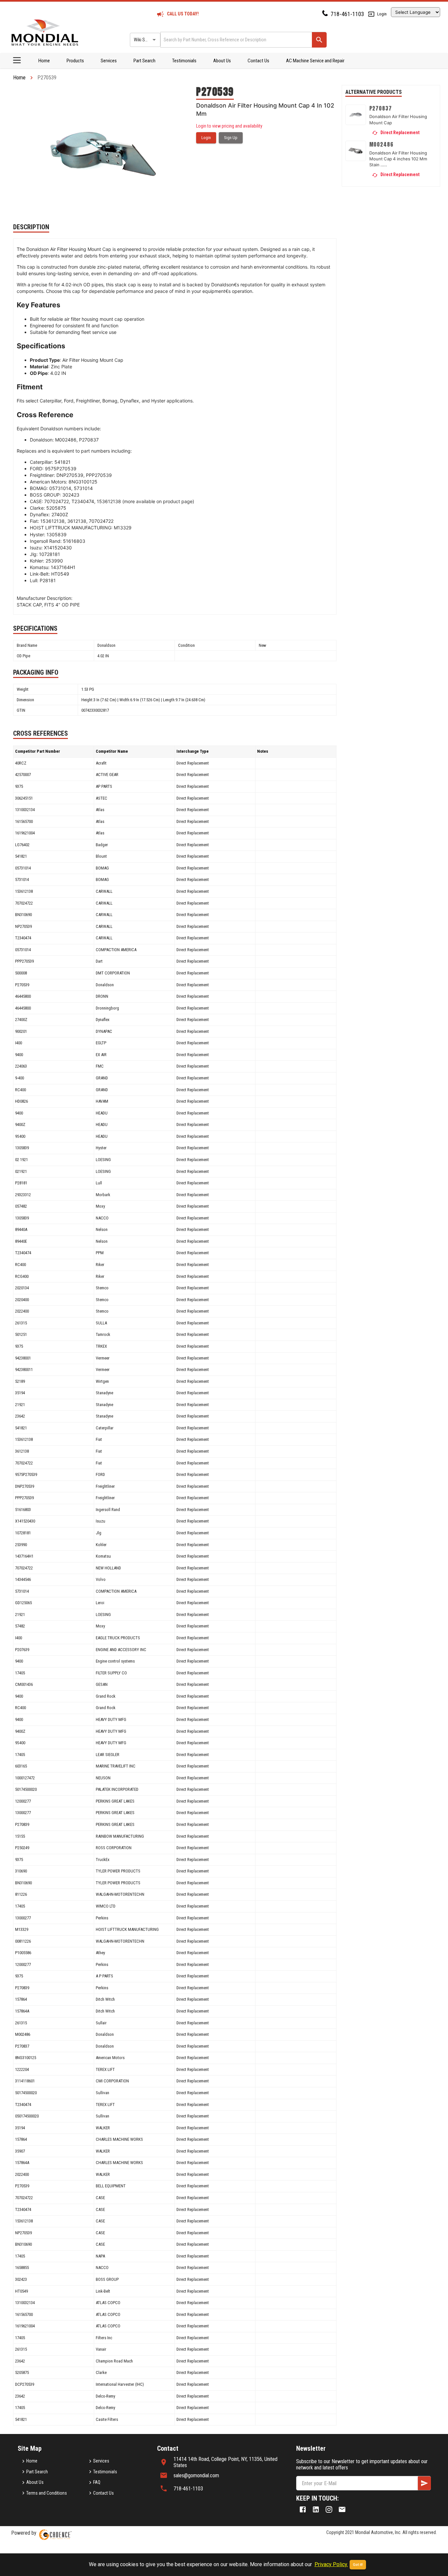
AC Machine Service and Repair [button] (315, 61)
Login (382, 14)
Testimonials (184, 61)
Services (109, 61)
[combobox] (236, 40)
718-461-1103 (347, 14)
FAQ (97, 2482)
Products (75, 61)
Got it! (358, 2565)
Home (44, 61)
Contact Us (258, 61)
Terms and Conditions (47, 2493)
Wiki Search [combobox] (145, 40)
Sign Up (231, 138)
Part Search (144, 61)
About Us (222, 61)
